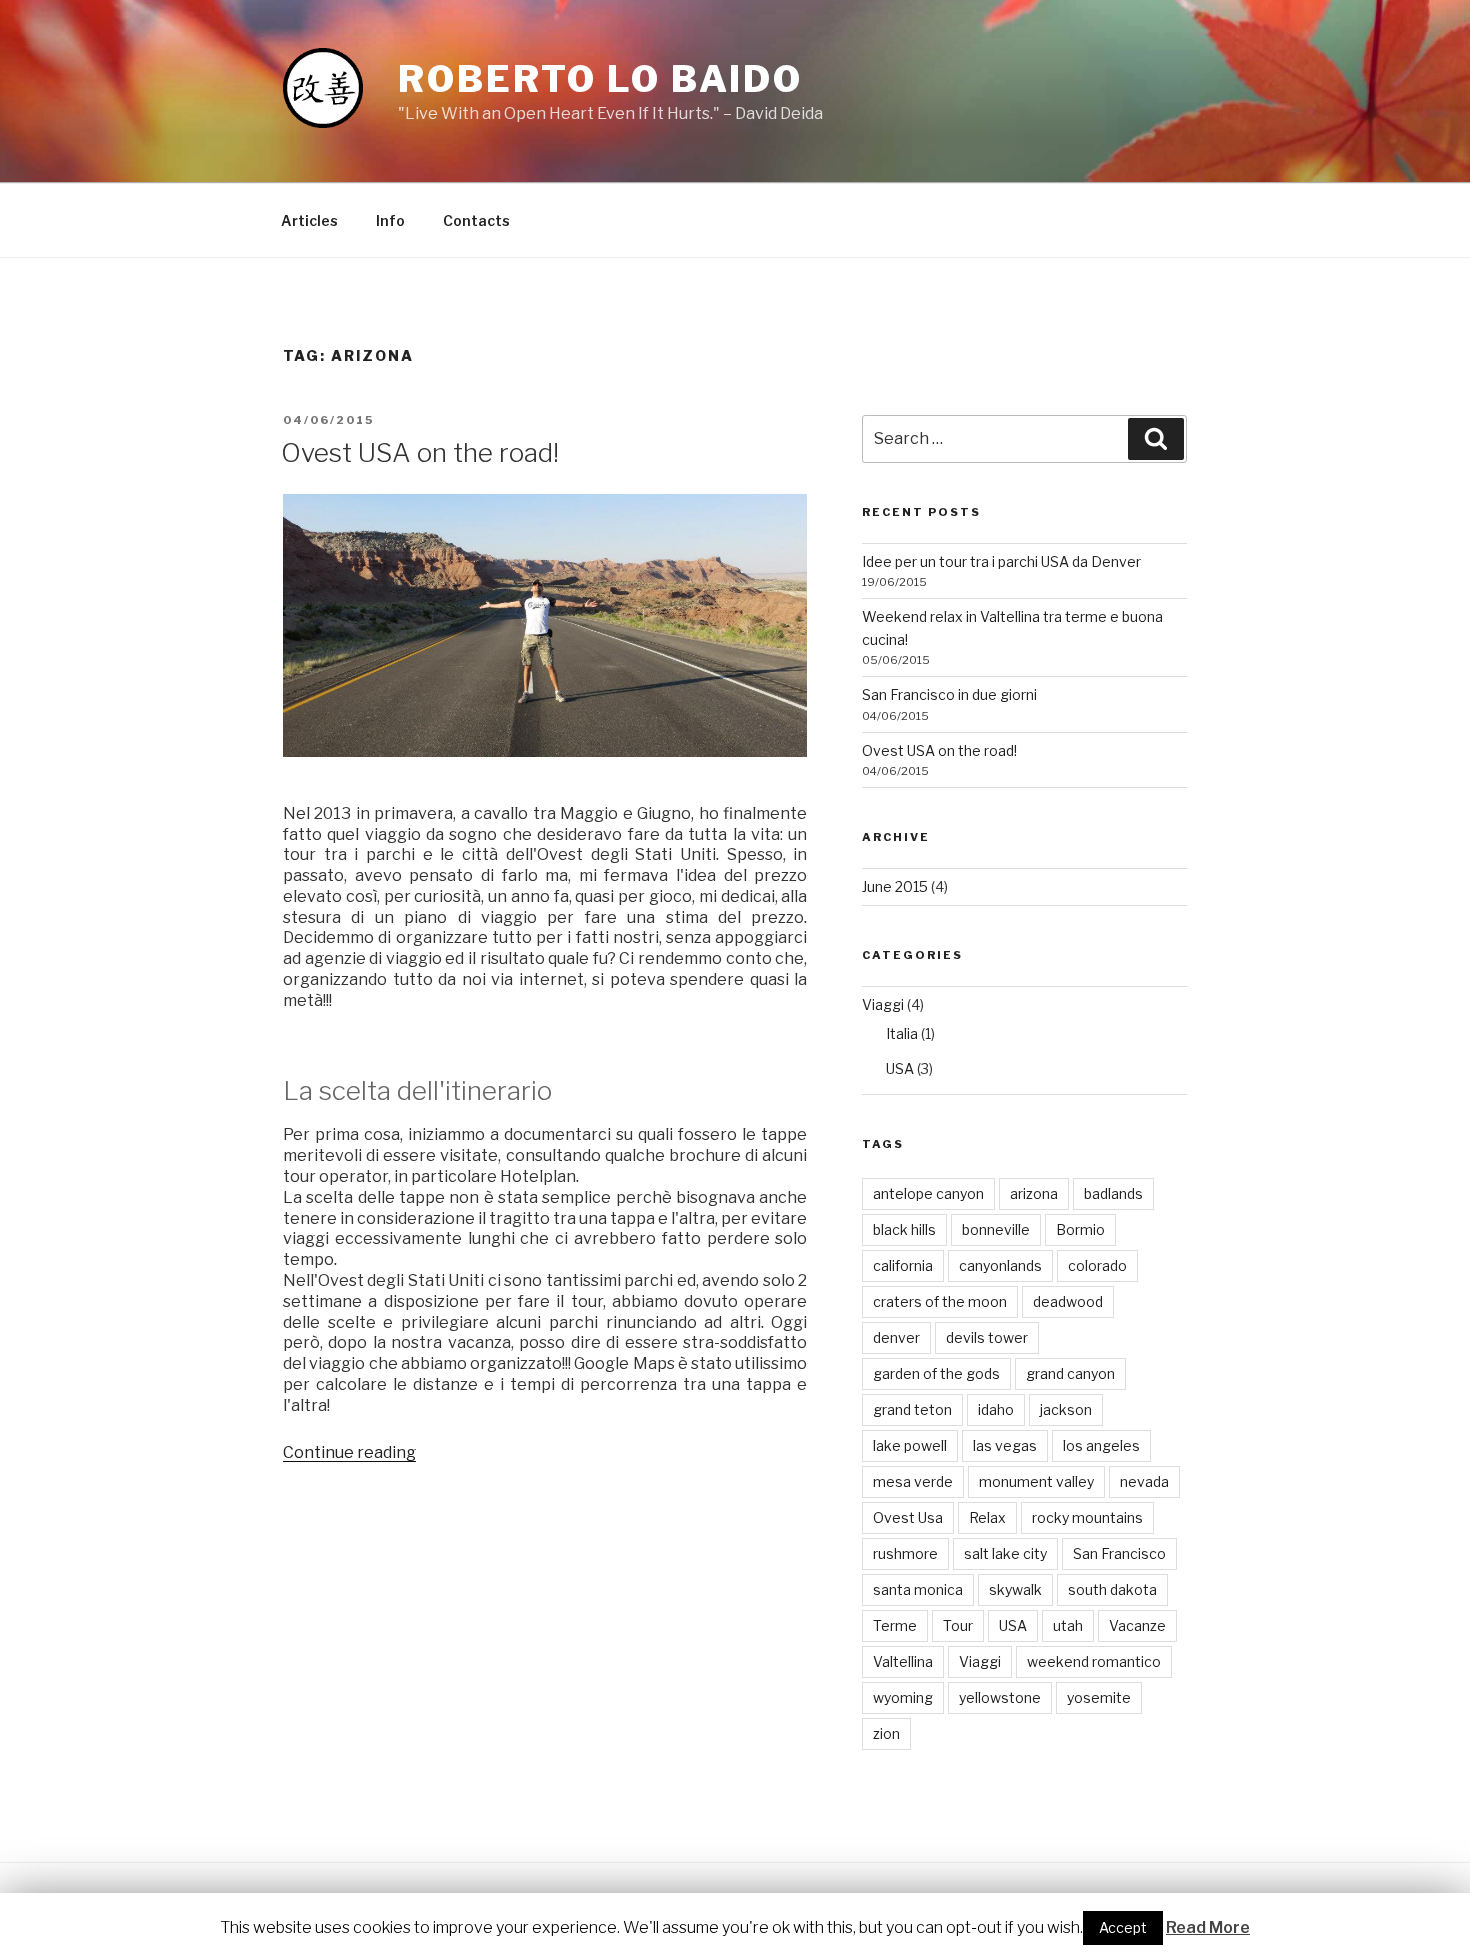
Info (390, 220)
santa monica (918, 1589)
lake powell (910, 1445)
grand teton (912, 1409)
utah (1068, 1625)
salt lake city (1005, 1553)
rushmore (905, 1553)
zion (886, 1733)
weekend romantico (1094, 1661)
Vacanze (1137, 1625)
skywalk (1015, 1589)
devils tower (987, 1337)
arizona (1034, 1193)
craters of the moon (940, 1301)
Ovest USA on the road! (420, 452)
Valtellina (903, 1661)
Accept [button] (1123, 1927)
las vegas (1005, 1445)
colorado (1097, 1265)
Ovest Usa (908, 1517)
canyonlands (1000, 1265)
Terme (895, 1625)
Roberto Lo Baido (600, 79)
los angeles (1101, 1445)
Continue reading (349, 1452)
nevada (1144, 1481)
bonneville (996, 1229)
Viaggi (883, 1004)
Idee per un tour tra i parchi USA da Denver (1001, 561)
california (903, 1265)
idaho (996, 1409)
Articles (309, 220)
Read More (1208, 1927)
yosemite (1099, 1697)
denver (896, 1337)
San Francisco (1119, 1553)
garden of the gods (936, 1373)
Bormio (1080, 1229)
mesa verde (913, 1481)
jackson (1066, 1409)
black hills (904, 1229)
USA (900, 1068)
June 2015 (895, 886)
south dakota (1112, 1589)
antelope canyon (928, 1193)
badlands (1113, 1193)
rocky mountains (1087, 1517)
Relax (987, 1517)
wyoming (903, 1697)
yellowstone (1000, 1697)
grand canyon (1070, 1373)
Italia (902, 1033)
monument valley (1036, 1481)
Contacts (476, 220)
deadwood (1068, 1301)
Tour (958, 1625)
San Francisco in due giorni (949, 694)
